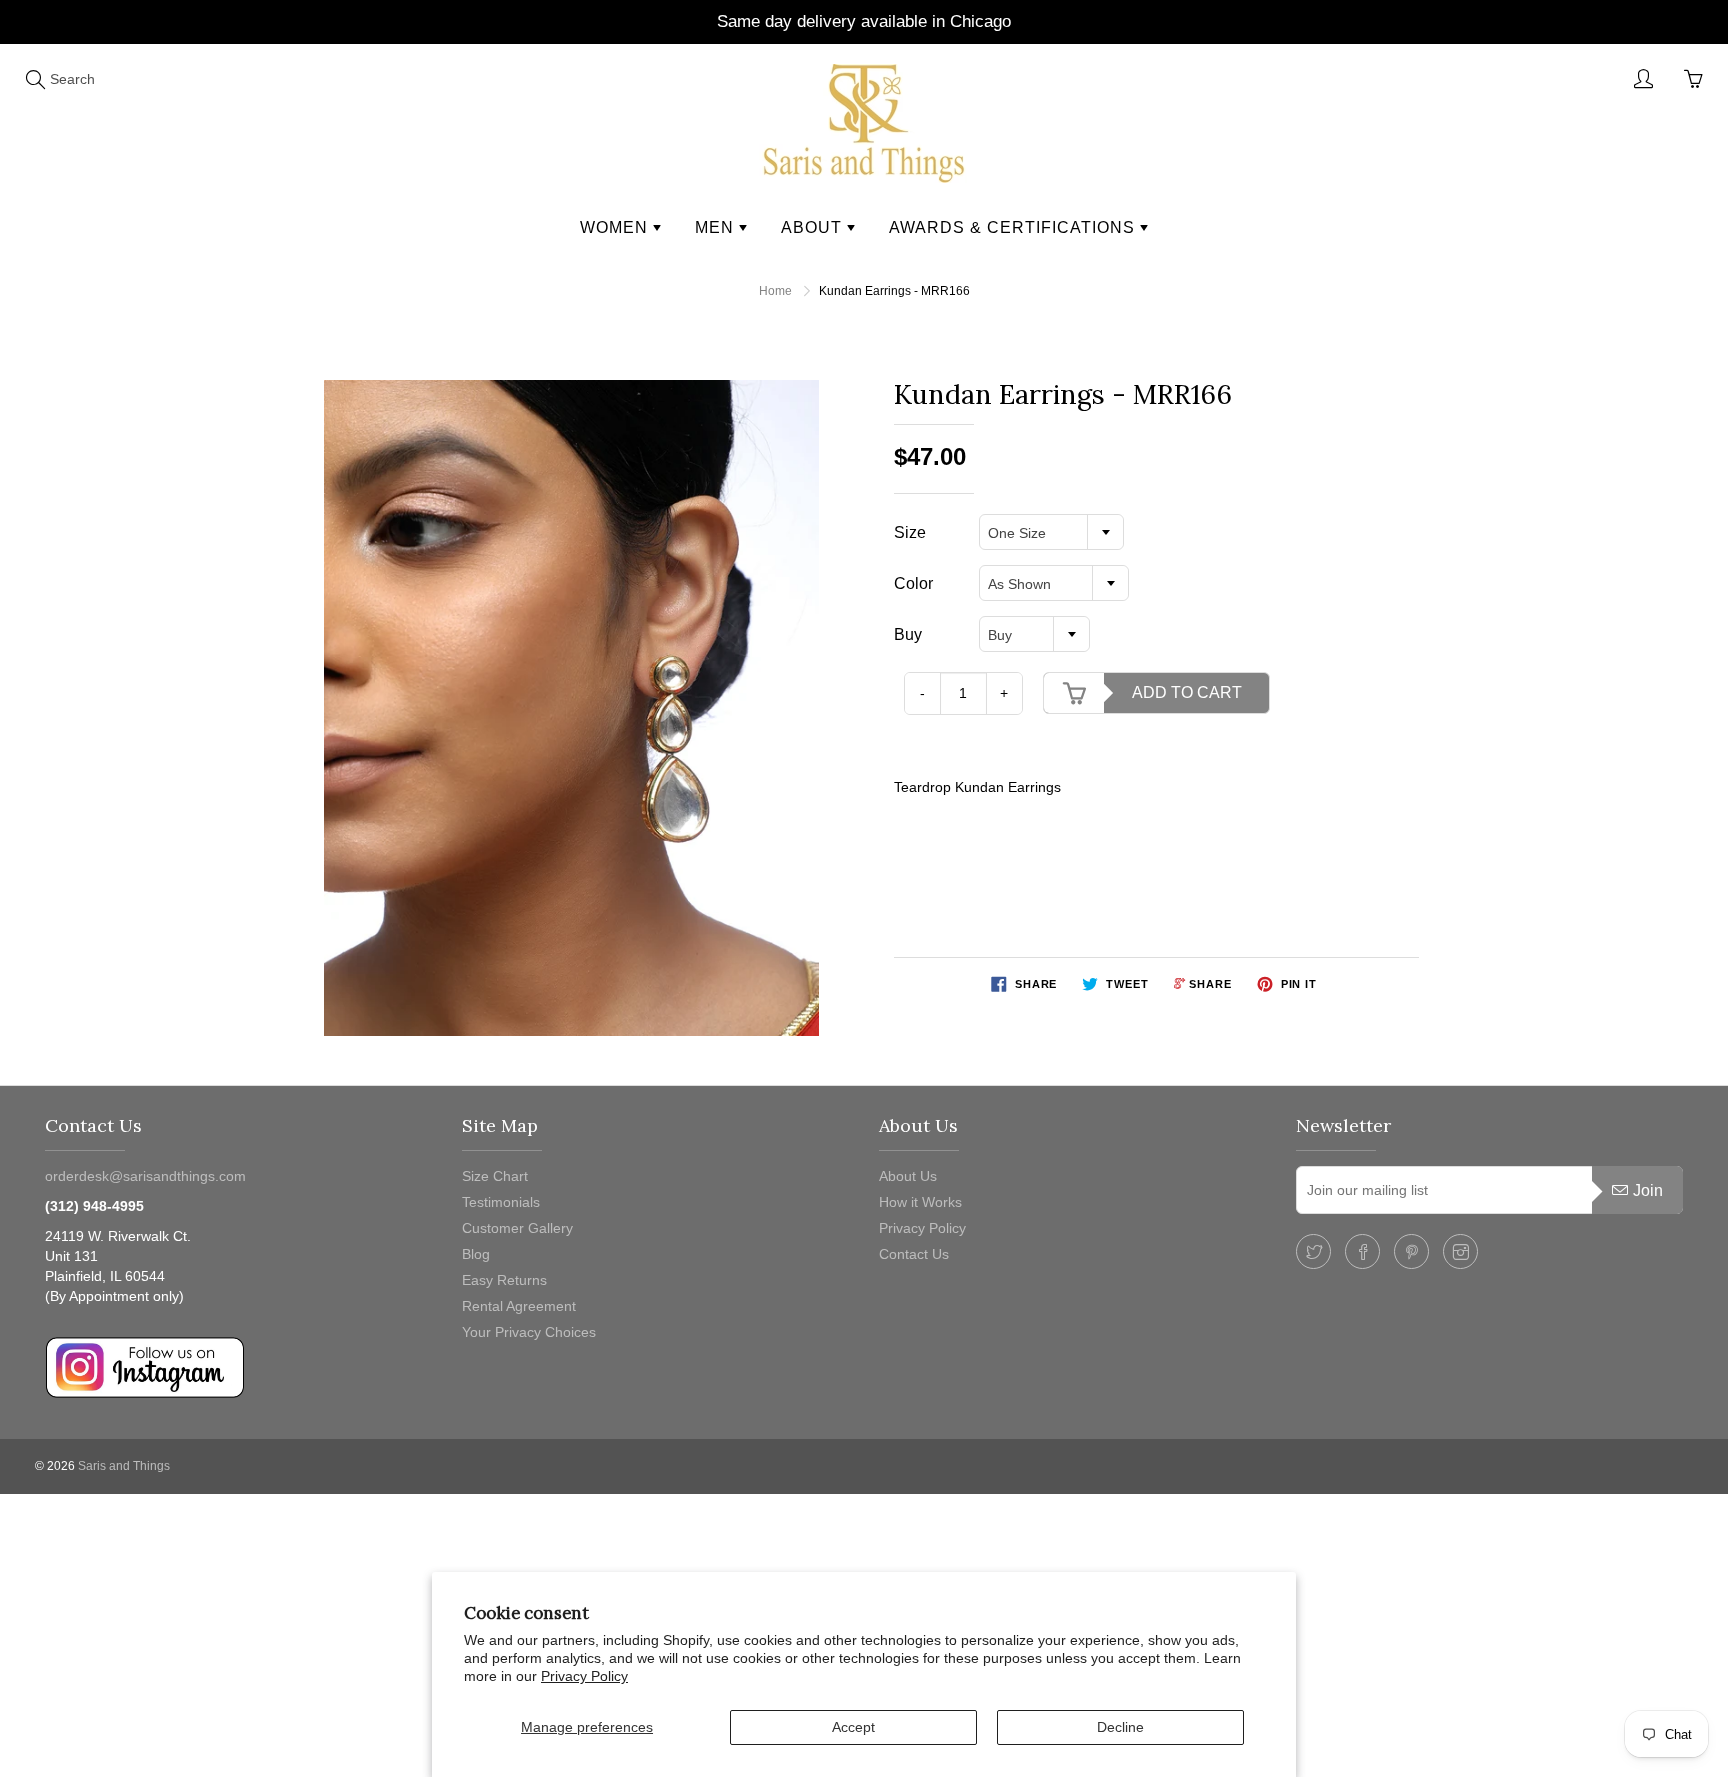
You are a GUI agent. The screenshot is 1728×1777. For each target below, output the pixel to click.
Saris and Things (124, 1466)
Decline (1120, 1727)
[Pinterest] (1411, 1251)
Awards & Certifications (1014, 227)
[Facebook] (1362, 1251)
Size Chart (495, 1176)
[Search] (35, 79)
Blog (476, 1254)
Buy (908, 634)
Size (910, 532)
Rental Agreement (519, 1306)
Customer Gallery (517, 1228)
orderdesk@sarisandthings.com (145, 1176)
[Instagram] (1460, 1251)
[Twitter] (1313, 1251)
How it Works (920, 1202)
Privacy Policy (584, 1676)
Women (616, 227)
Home (775, 291)
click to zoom (577, 707)
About (814, 227)
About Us (908, 1176)
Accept (853, 1727)
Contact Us (914, 1254)
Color (913, 583)
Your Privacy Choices (529, 1332)
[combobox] (1051, 532)
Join (1648, 1190)
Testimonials (501, 1202)
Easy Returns (504, 1280)
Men (717, 227)
